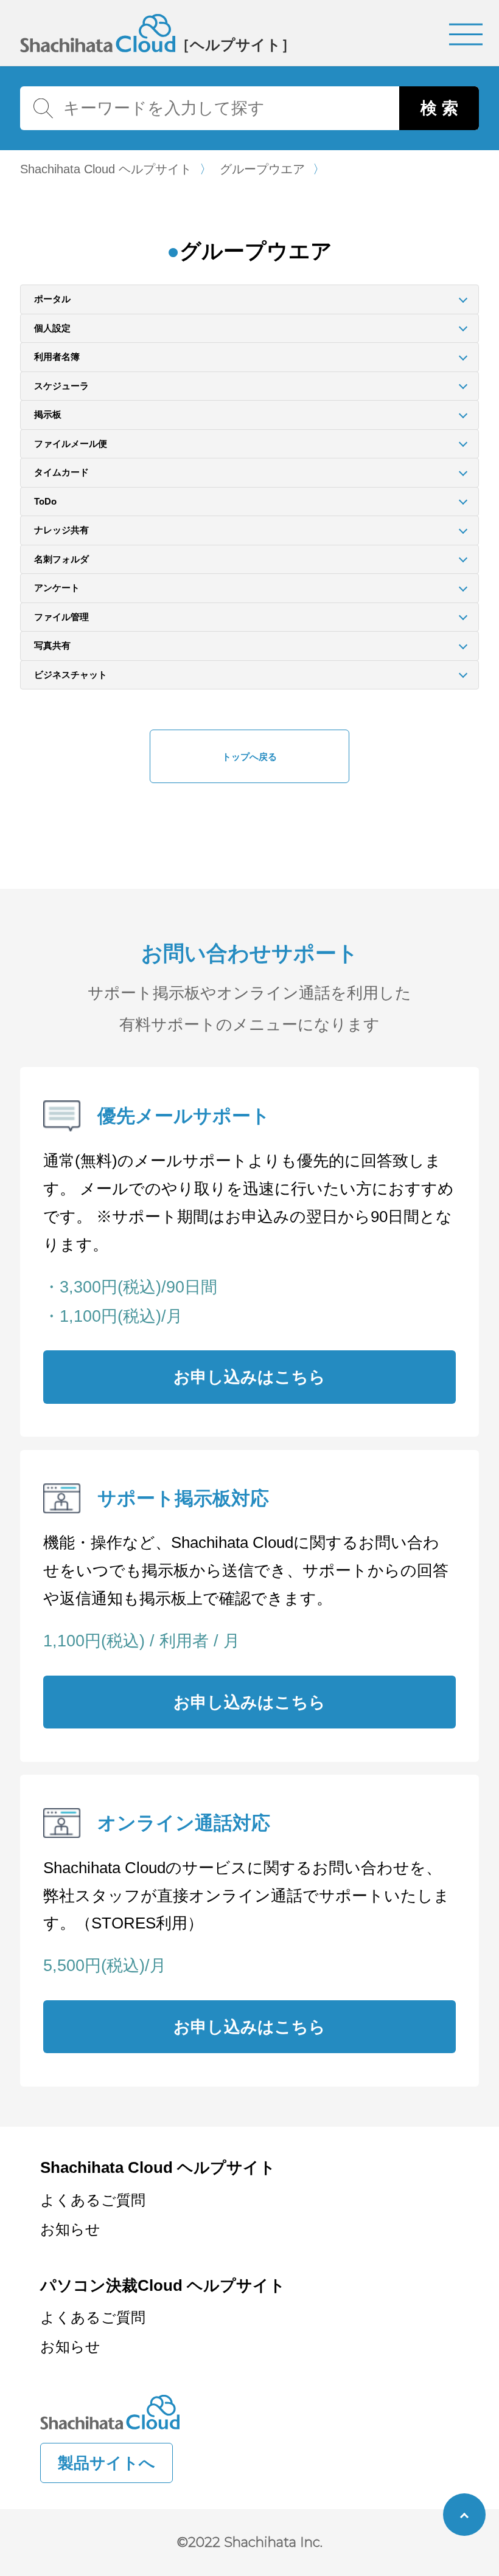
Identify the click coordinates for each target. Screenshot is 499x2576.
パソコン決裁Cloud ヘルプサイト (163, 2285)
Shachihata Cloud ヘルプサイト (106, 170)
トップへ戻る (249, 757)
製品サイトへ (106, 2463)
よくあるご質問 (93, 2200)
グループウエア (262, 170)
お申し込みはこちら (249, 1377)
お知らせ (70, 2229)
